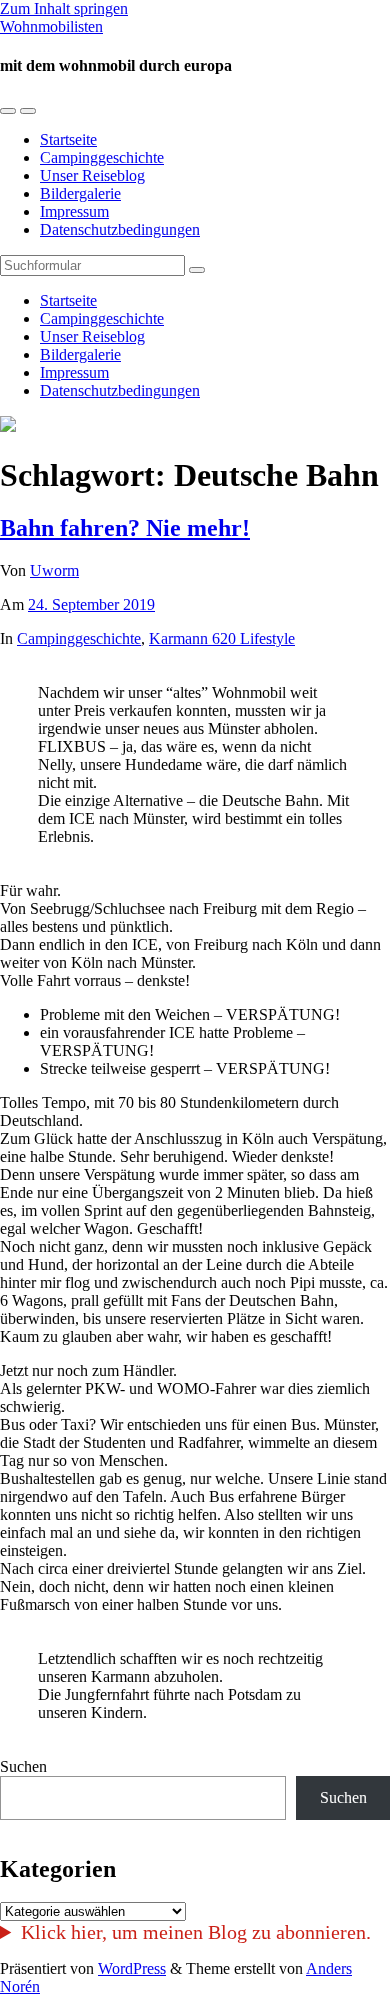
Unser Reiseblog (92, 175)
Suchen (23, 1766)
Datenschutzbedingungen (120, 229)
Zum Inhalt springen (64, 8)
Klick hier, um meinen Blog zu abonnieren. (196, 1932)
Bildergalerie (80, 193)
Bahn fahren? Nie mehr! (125, 528)
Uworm (54, 570)
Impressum (74, 211)
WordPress (132, 1968)
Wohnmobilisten (51, 26)
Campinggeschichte (102, 157)
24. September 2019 (91, 604)
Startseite (68, 139)
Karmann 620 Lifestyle (222, 638)
